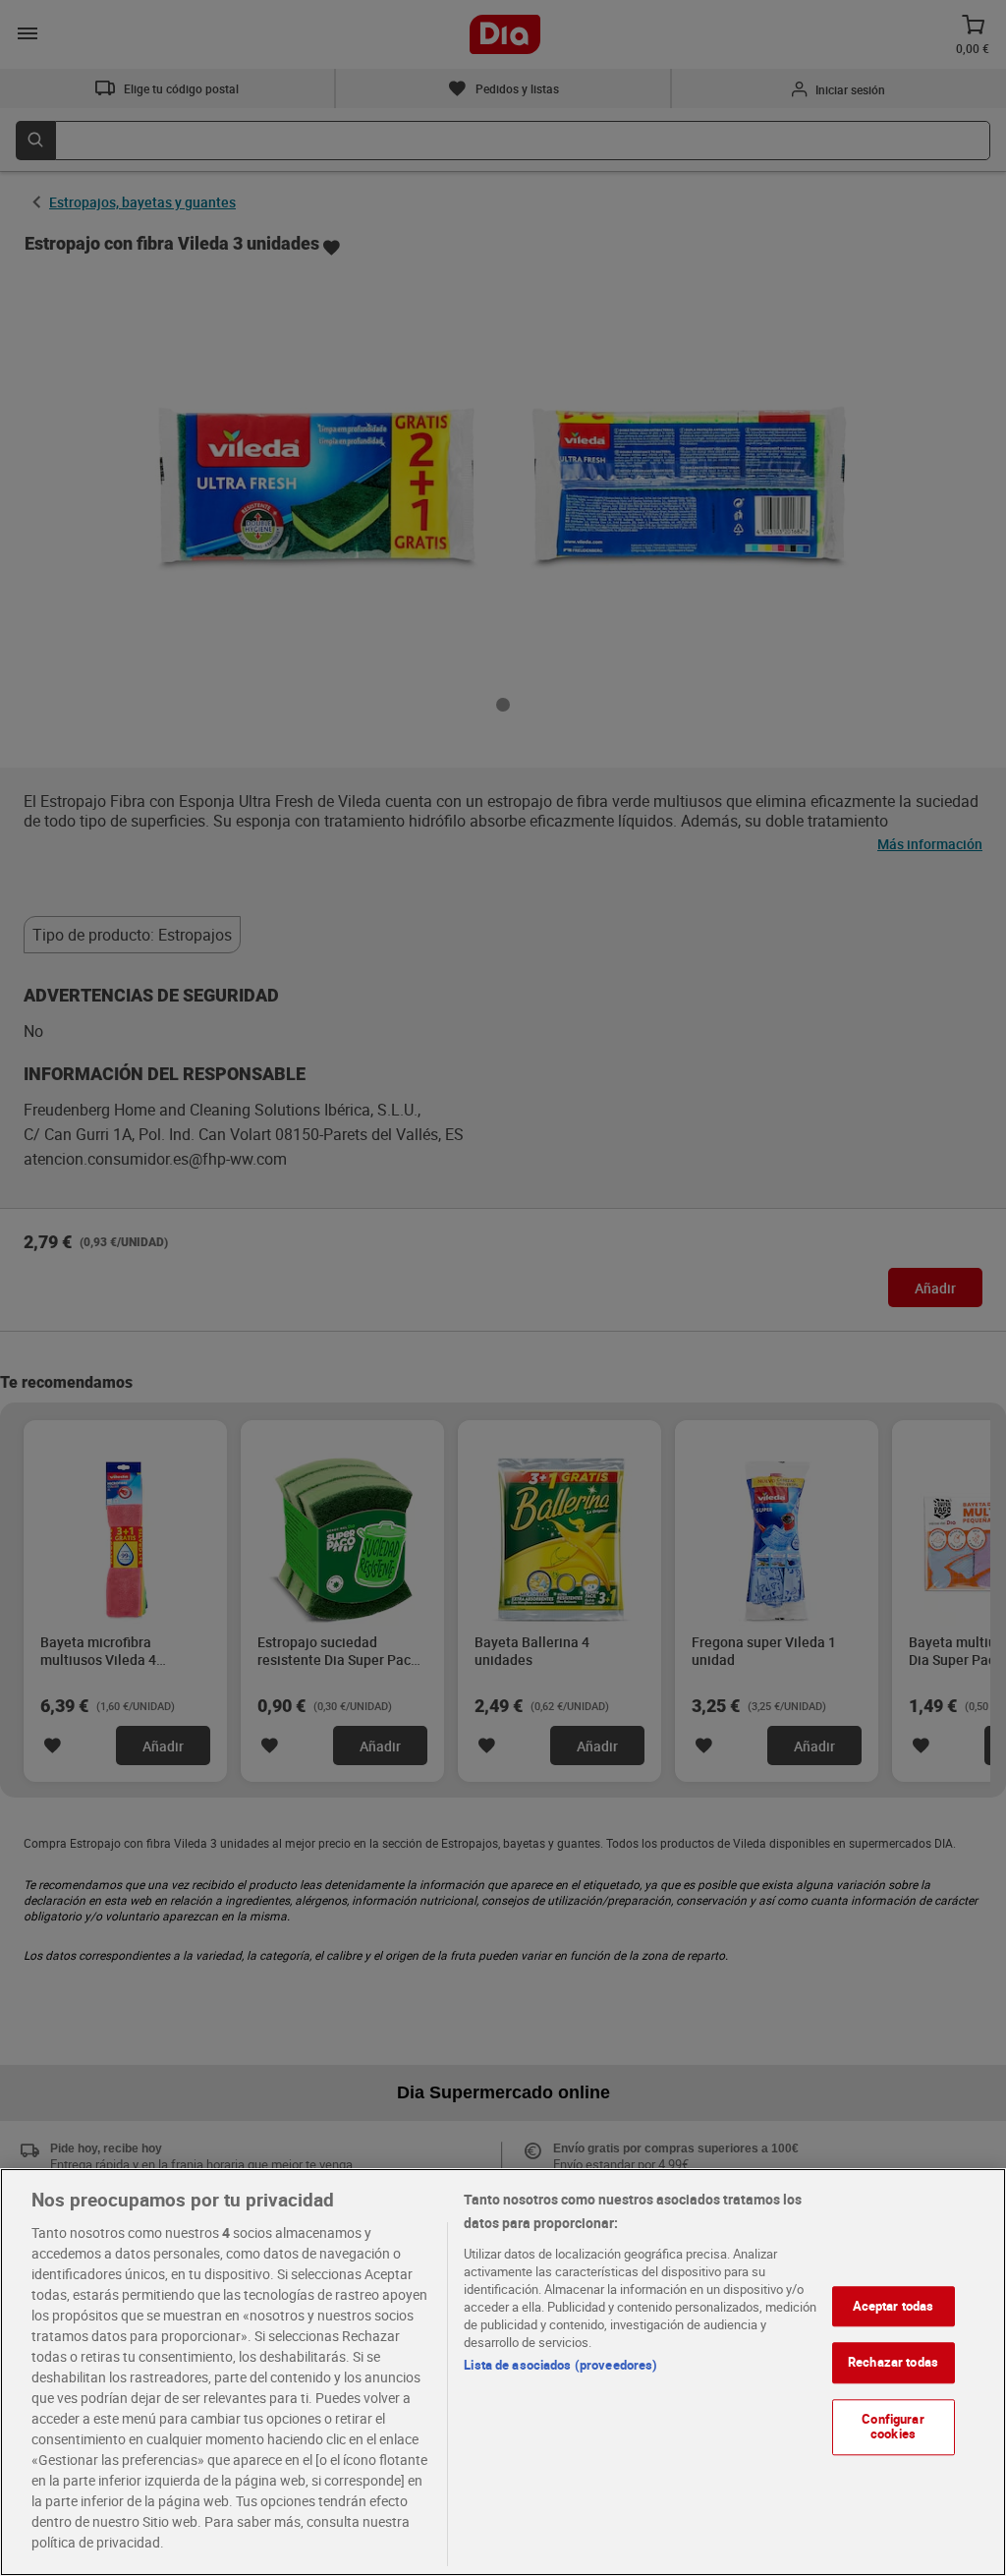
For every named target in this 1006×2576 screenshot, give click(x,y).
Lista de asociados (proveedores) (560, 2365)
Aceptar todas (894, 2306)
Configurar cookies (893, 2427)
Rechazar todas (893, 2362)
